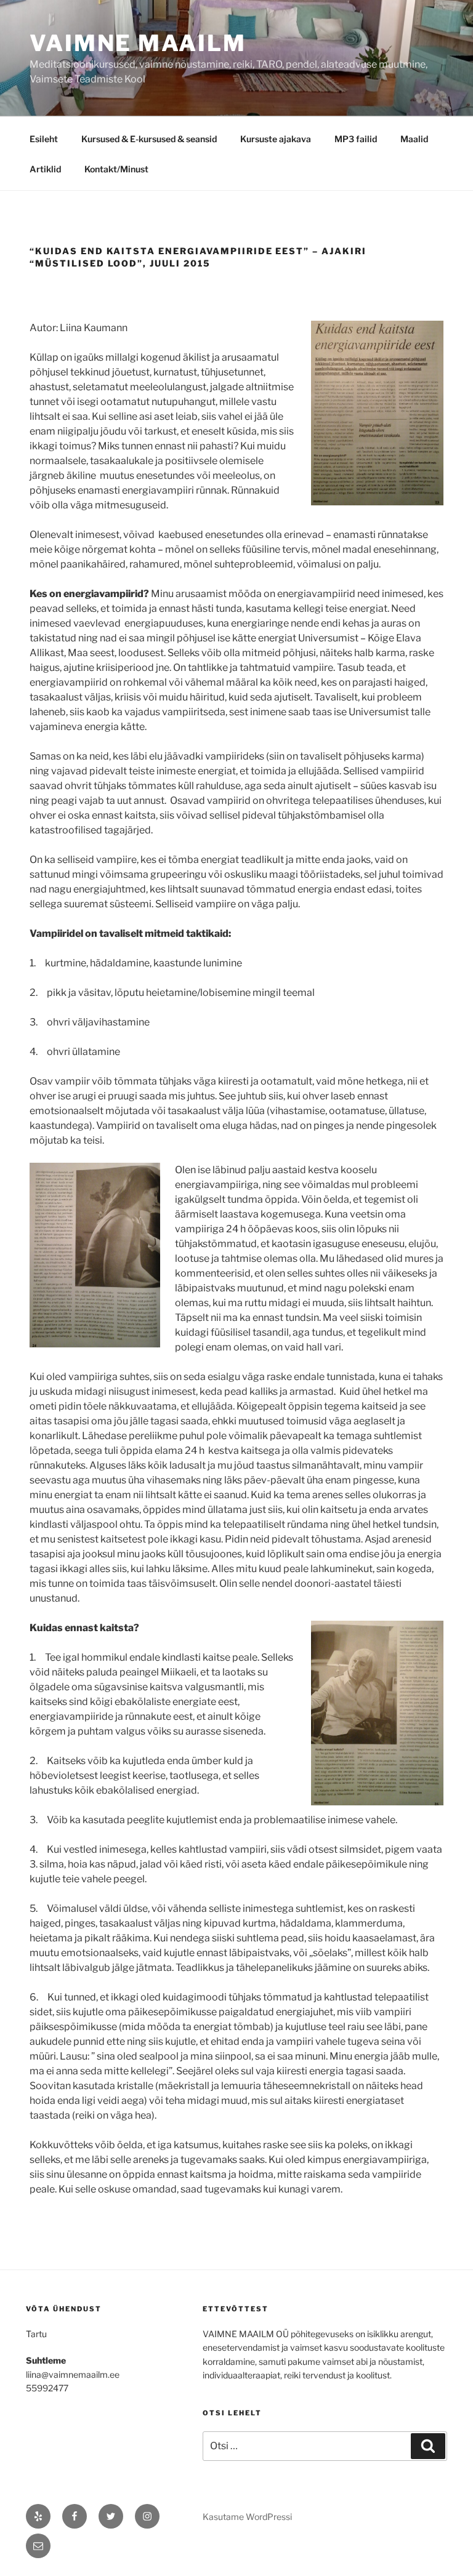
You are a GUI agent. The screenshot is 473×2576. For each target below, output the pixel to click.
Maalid (414, 139)
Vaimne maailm (138, 43)
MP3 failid (356, 139)
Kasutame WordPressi (247, 2517)
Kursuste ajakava (276, 139)
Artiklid (45, 169)
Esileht (44, 139)
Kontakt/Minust (116, 169)
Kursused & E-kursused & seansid (149, 139)
